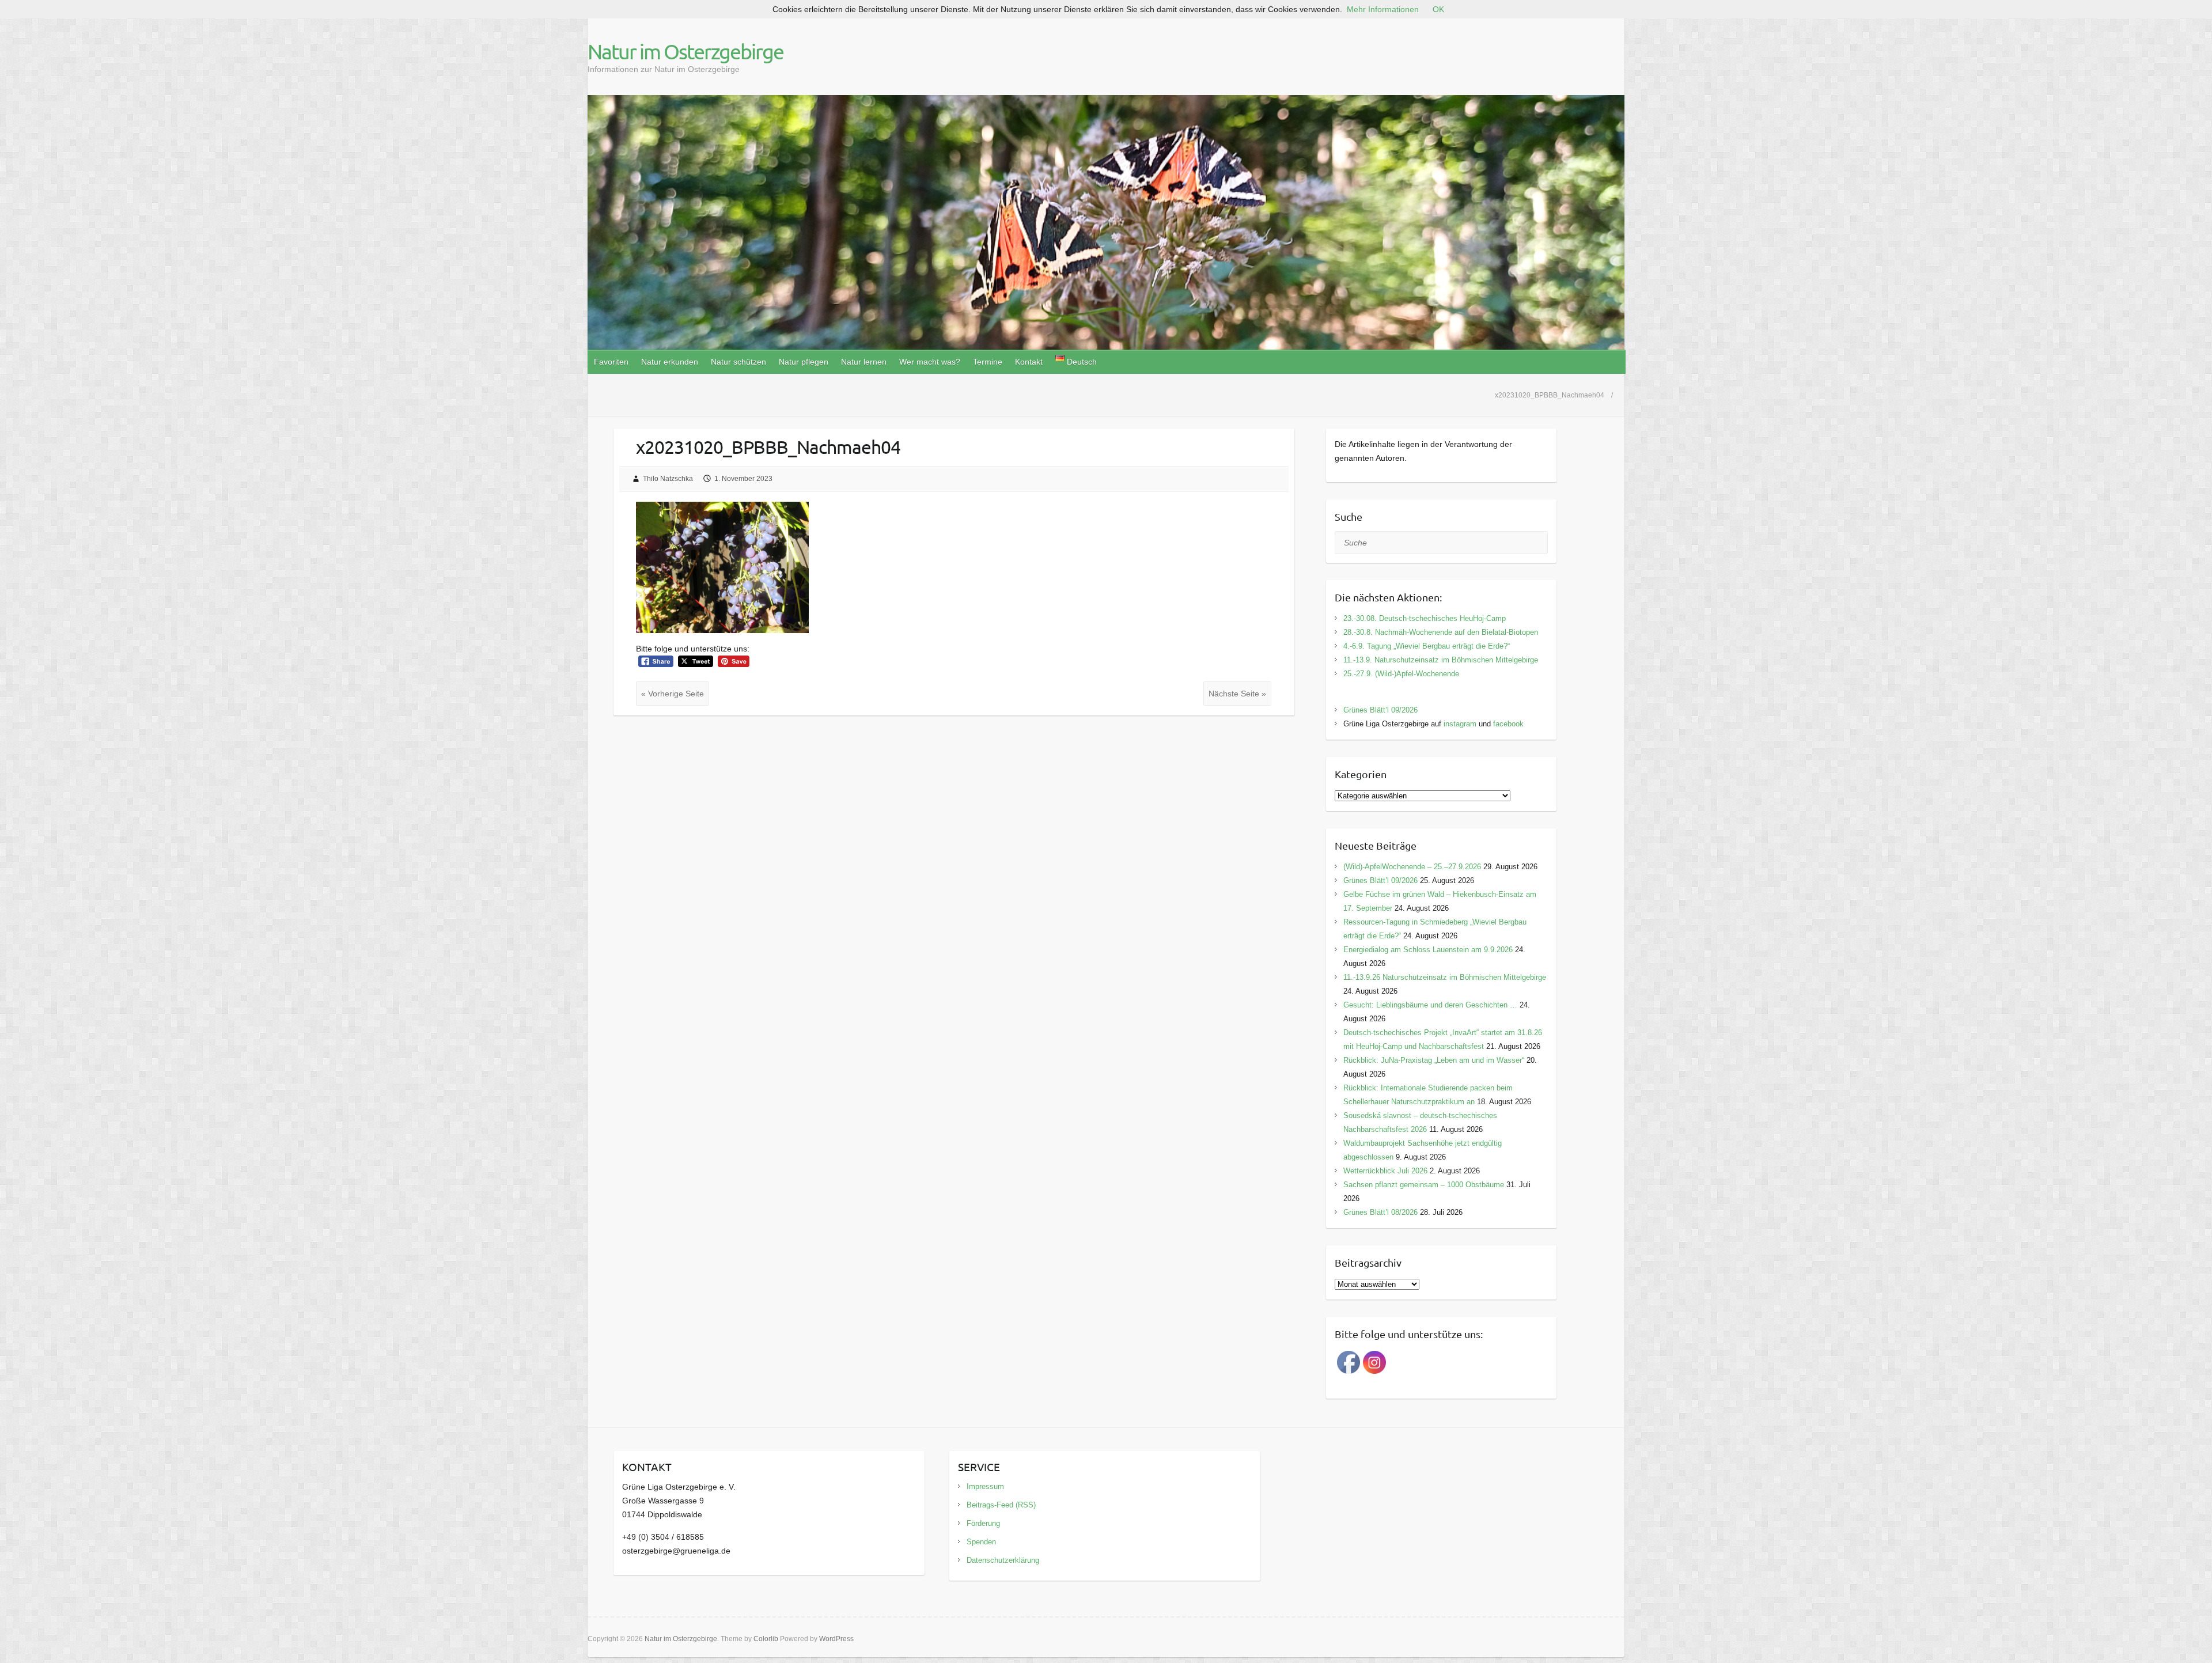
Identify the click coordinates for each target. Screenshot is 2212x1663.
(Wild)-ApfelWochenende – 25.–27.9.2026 (1412, 867)
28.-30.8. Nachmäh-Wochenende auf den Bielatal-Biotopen (1441, 632)
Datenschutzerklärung (1003, 1560)
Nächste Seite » (1237, 694)
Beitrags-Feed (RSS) (1001, 1505)
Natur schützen (738, 362)
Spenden (981, 1542)
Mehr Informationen (1383, 9)
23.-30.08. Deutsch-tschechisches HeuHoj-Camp (1425, 618)
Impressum (985, 1486)
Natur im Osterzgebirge (685, 51)
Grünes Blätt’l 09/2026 (1380, 710)
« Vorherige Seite (673, 694)
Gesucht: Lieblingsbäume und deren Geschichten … (1430, 1005)
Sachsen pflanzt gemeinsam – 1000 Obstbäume (1424, 1185)
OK (1438, 9)
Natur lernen (864, 362)
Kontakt (1029, 362)
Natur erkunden (670, 362)
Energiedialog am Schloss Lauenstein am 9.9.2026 (1428, 950)
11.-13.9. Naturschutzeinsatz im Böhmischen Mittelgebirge (1441, 660)
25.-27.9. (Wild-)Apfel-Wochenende (1401, 674)
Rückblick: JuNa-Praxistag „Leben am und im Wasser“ (1434, 1060)
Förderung (983, 1523)
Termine (988, 362)
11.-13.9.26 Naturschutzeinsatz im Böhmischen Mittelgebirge (1445, 977)
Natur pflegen (804, 362)
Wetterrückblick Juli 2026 (1385, 1171)
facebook (1508, 724)
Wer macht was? (930, 362)
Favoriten (611, 362)
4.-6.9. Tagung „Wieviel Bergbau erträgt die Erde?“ (1427, 646)
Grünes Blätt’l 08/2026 (1380, 1212)
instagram (1460, 724)
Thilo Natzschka (668, 479)
